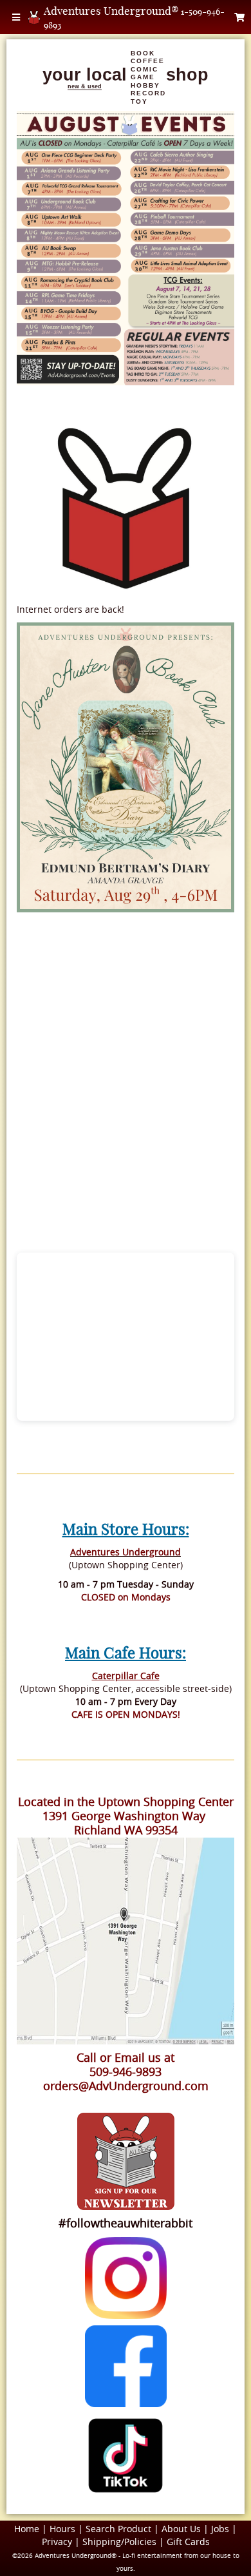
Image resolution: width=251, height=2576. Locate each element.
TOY (139, 101)
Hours (62, 2529)
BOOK (143, 53)
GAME (143, 77)
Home (27, 2529)
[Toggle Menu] (16, 17)
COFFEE (148, 61)
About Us (181, 2529)
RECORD (148, 93)
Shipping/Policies (119, 2542)
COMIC (144, 69)
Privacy (57, 2542)
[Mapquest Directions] (126, 1941)
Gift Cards (188, 2542)
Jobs (220, 2529)
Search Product (118, 2529)
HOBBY (145, 85)
